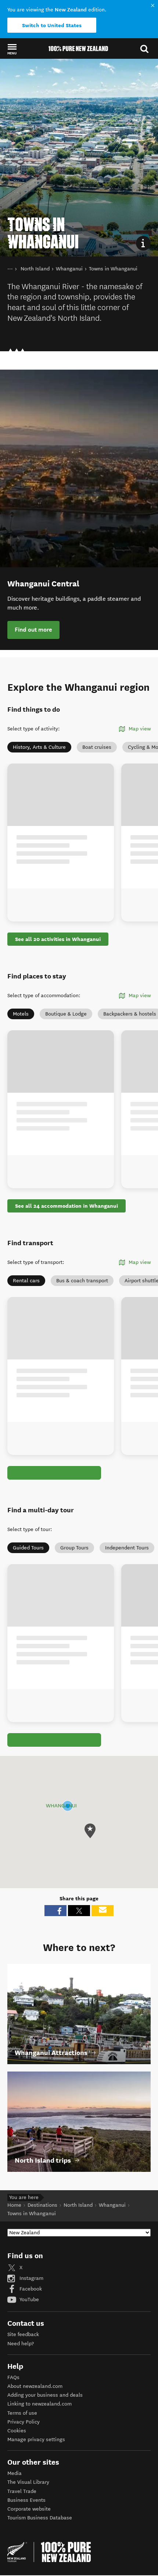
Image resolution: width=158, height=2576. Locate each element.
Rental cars (26, 1281)
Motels (21, 1014)
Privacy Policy (24, 2422)
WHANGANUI (61, 1806)
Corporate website (29, 2509)
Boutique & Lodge (66, 1014)
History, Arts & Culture (39, 747)
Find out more (33, 630)
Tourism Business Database (40, 2518)
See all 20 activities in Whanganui (58, 939)
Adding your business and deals (45, 2395)
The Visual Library (28, 2482)
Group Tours (74, 1548)
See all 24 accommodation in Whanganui (67, 1206)
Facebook (30, 2289)
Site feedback (23, 2334)
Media (15, 2473)
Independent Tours (127, 1548)
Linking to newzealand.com (39, 2404)
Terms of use (22, 2413)
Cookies (17, 2431)
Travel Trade (22, 2491)
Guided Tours (28, 1548)
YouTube (28, 2300)
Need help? (21, 2344)
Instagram (31, 2278)
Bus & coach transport (82, 1281)
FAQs (13, 2377)
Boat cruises (97, 747)
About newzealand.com (35, 2386)
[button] (12, 49)
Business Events (26, 2500)
